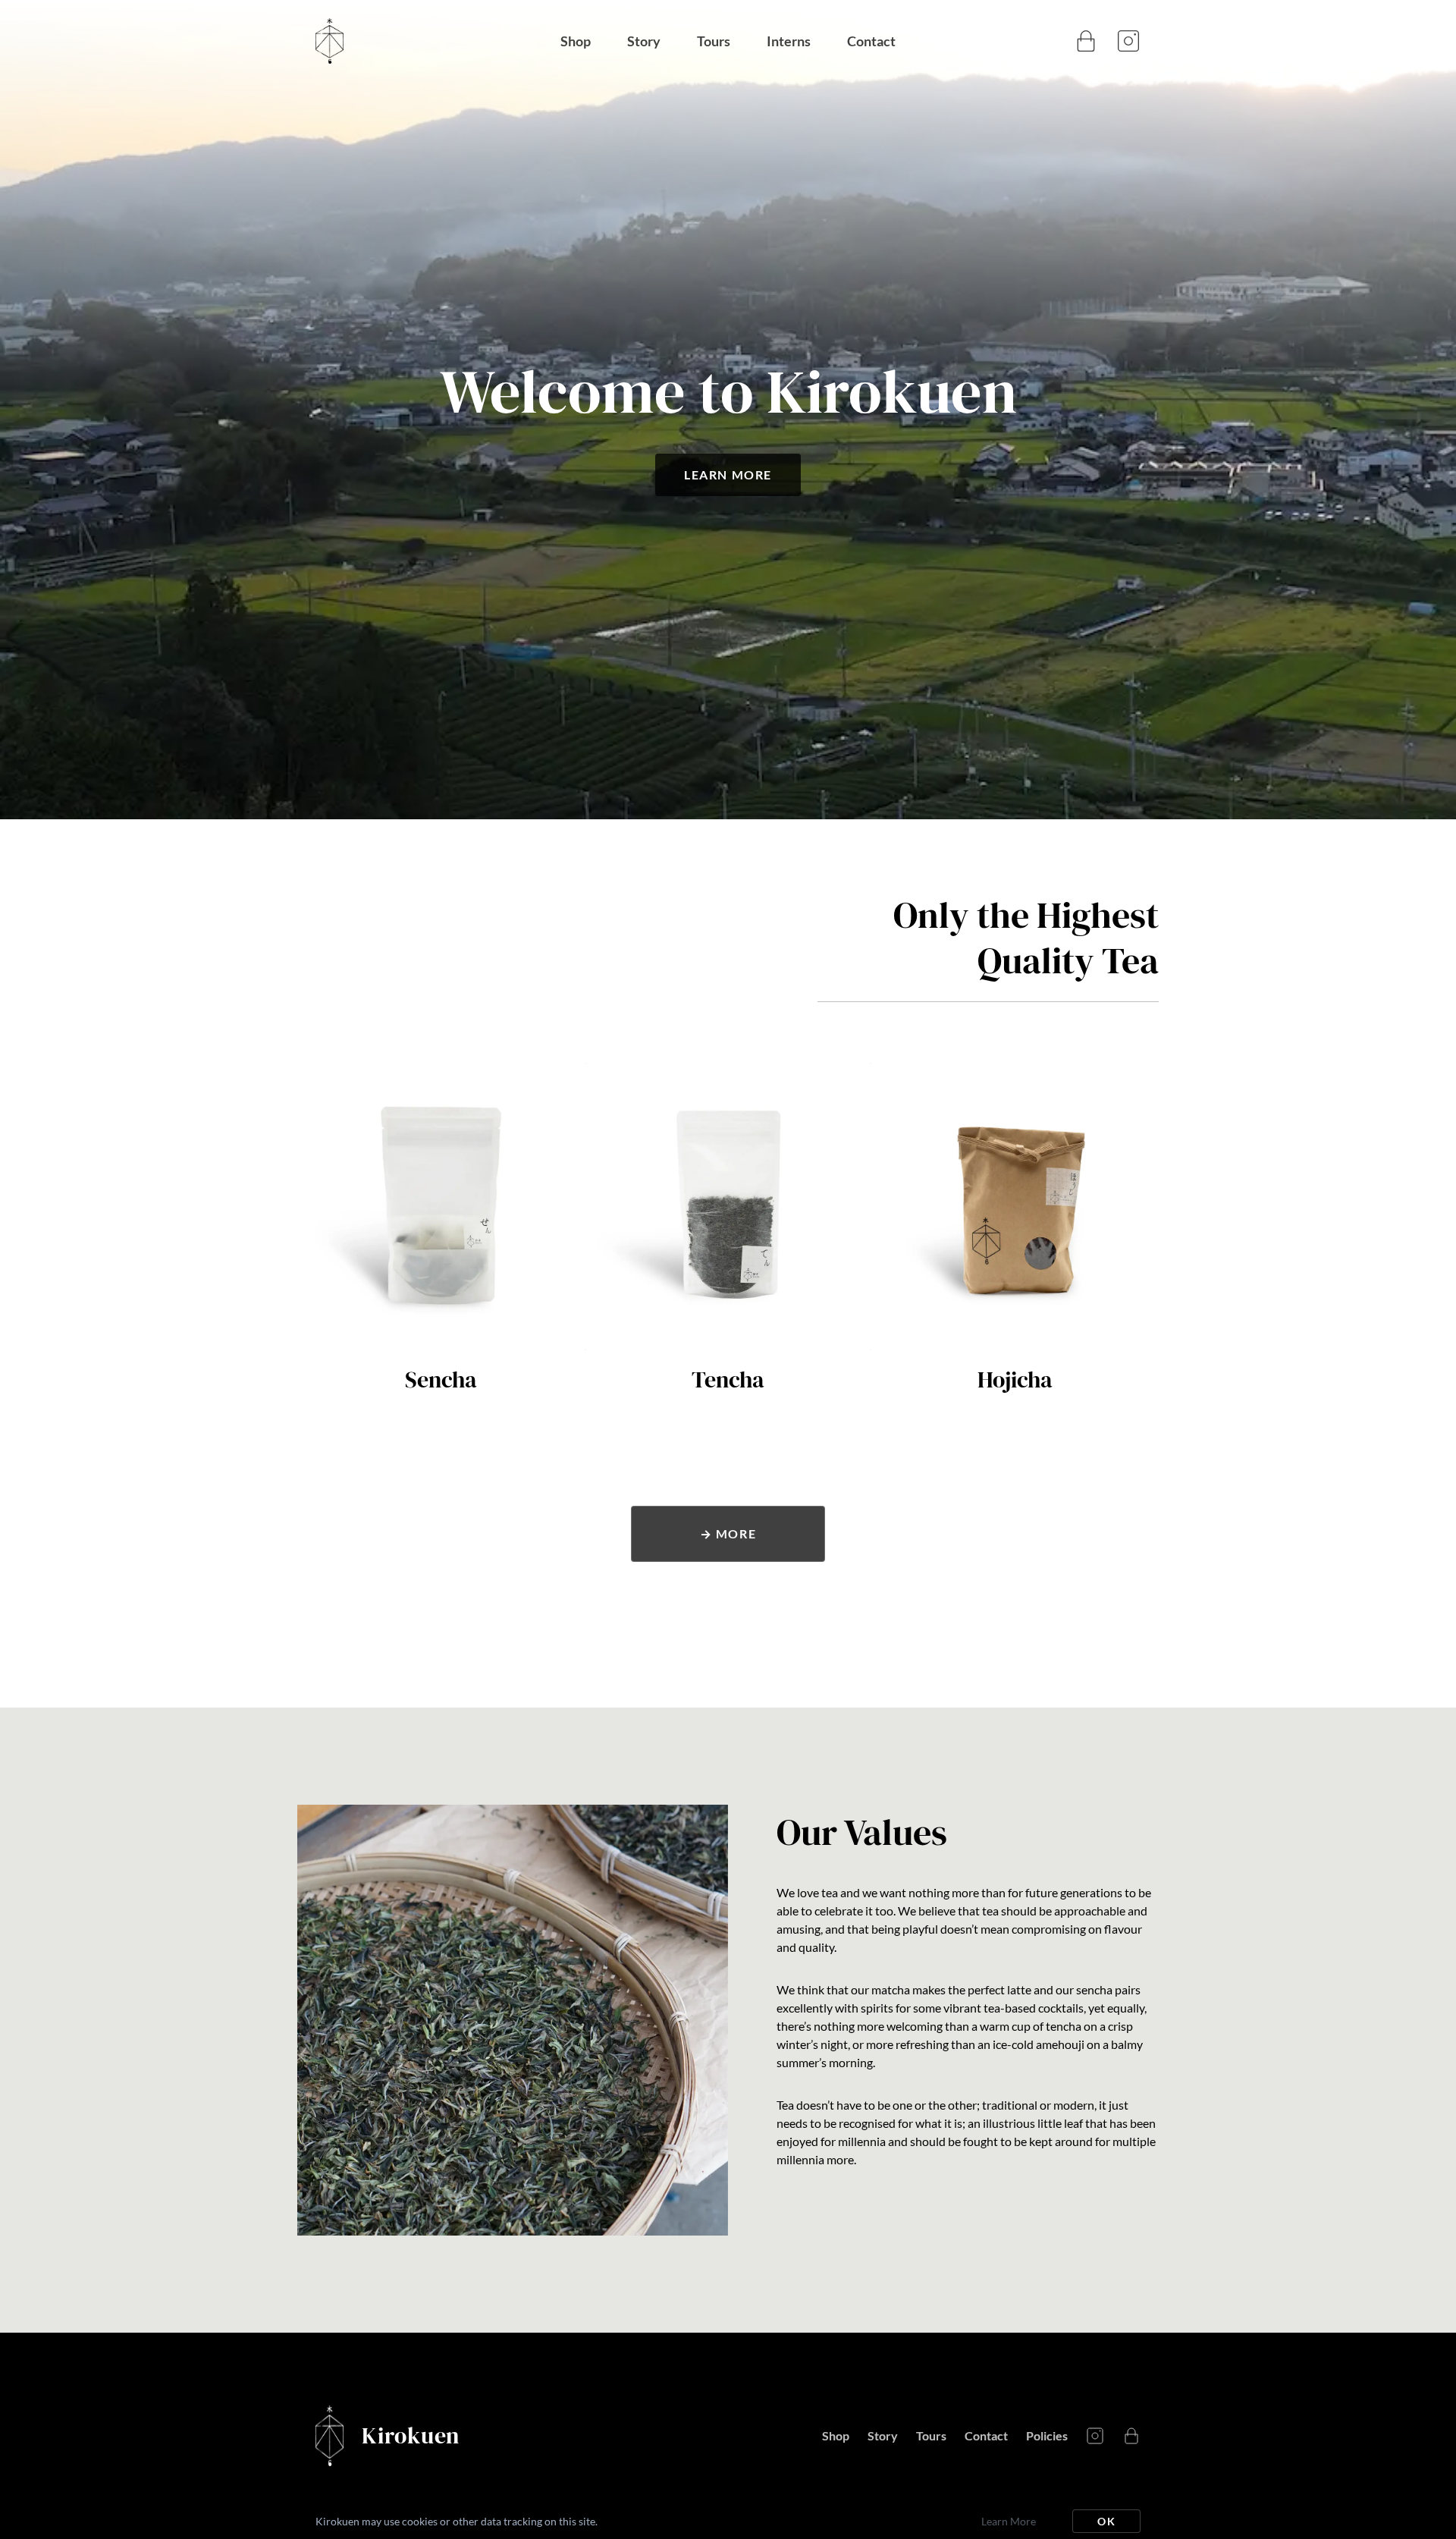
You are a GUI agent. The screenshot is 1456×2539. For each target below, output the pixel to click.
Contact (871, 41)
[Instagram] (1128, 41)
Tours (714, 41)
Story (644, 41)
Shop (576, 41)
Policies (1047, 2435)
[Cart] (1086, 41)
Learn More (728, 474)
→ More (728, 1533)
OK (1106, 2521)
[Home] (438, 41)
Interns (789, 41)
